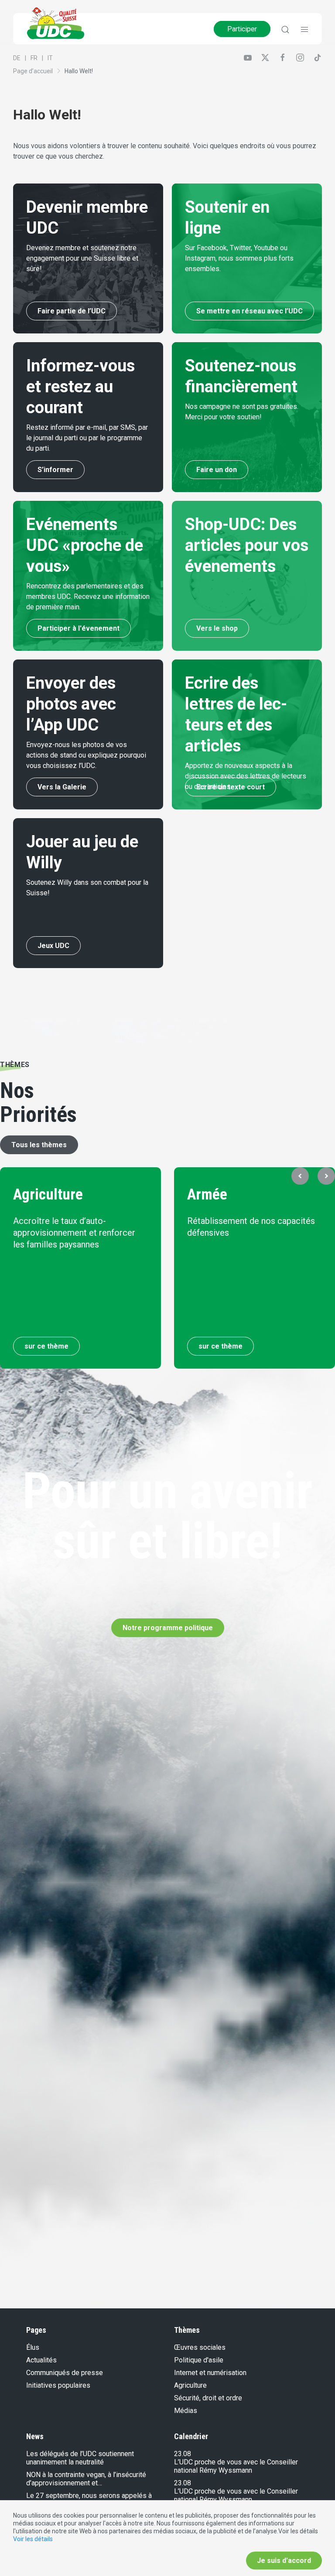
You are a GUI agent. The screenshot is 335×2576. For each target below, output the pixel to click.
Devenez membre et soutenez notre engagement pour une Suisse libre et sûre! (82, 258)
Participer (242, 29)
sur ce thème (46, 1346)
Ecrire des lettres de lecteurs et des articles (236, 714)
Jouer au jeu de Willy (82, 852)
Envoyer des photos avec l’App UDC (71, 704)
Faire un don (217, 470)
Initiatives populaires (58, 2385)
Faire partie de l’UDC (72, 311)
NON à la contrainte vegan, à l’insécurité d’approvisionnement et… (86, 2479)
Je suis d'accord (284, 2561)
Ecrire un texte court (231, 787)
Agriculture (48, 1195)
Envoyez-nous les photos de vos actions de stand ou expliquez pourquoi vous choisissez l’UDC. (86, 755)
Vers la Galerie (62, 787)
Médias (186, 2411)
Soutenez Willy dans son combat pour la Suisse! (87, 888)
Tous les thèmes (39, 1145)
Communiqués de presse (65, 2373)
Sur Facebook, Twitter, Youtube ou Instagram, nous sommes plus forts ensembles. (239, 258)
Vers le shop (217, 628)
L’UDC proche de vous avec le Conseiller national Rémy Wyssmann (236, 2466)
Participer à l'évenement (79, 628)
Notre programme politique (168, 1628)
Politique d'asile (199, 2360)
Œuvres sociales (200, 2347)
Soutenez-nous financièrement (241, 376)
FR (34, 58)
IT (50, 58)
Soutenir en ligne (227, 217)
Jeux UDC (53, 946)
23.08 (183, 2454)
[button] (300, 1176)
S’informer (55, 470)
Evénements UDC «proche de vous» (85, 545)
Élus (33, 2347)
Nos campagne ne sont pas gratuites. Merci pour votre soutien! (242, 412)
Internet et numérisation (210, 2373)
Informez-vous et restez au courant (80, 387)
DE (17, 58)
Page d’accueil (33, 71)
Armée (207, 1195)
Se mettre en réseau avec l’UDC (250, 311)
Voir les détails (33, 2539)
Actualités (41, 2360)
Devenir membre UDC (87, 217)
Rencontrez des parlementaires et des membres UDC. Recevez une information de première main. (88, 596)
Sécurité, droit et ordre (208, 2398)
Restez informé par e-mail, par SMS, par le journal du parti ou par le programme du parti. (87, 438)
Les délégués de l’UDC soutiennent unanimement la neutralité (80, 2458)
